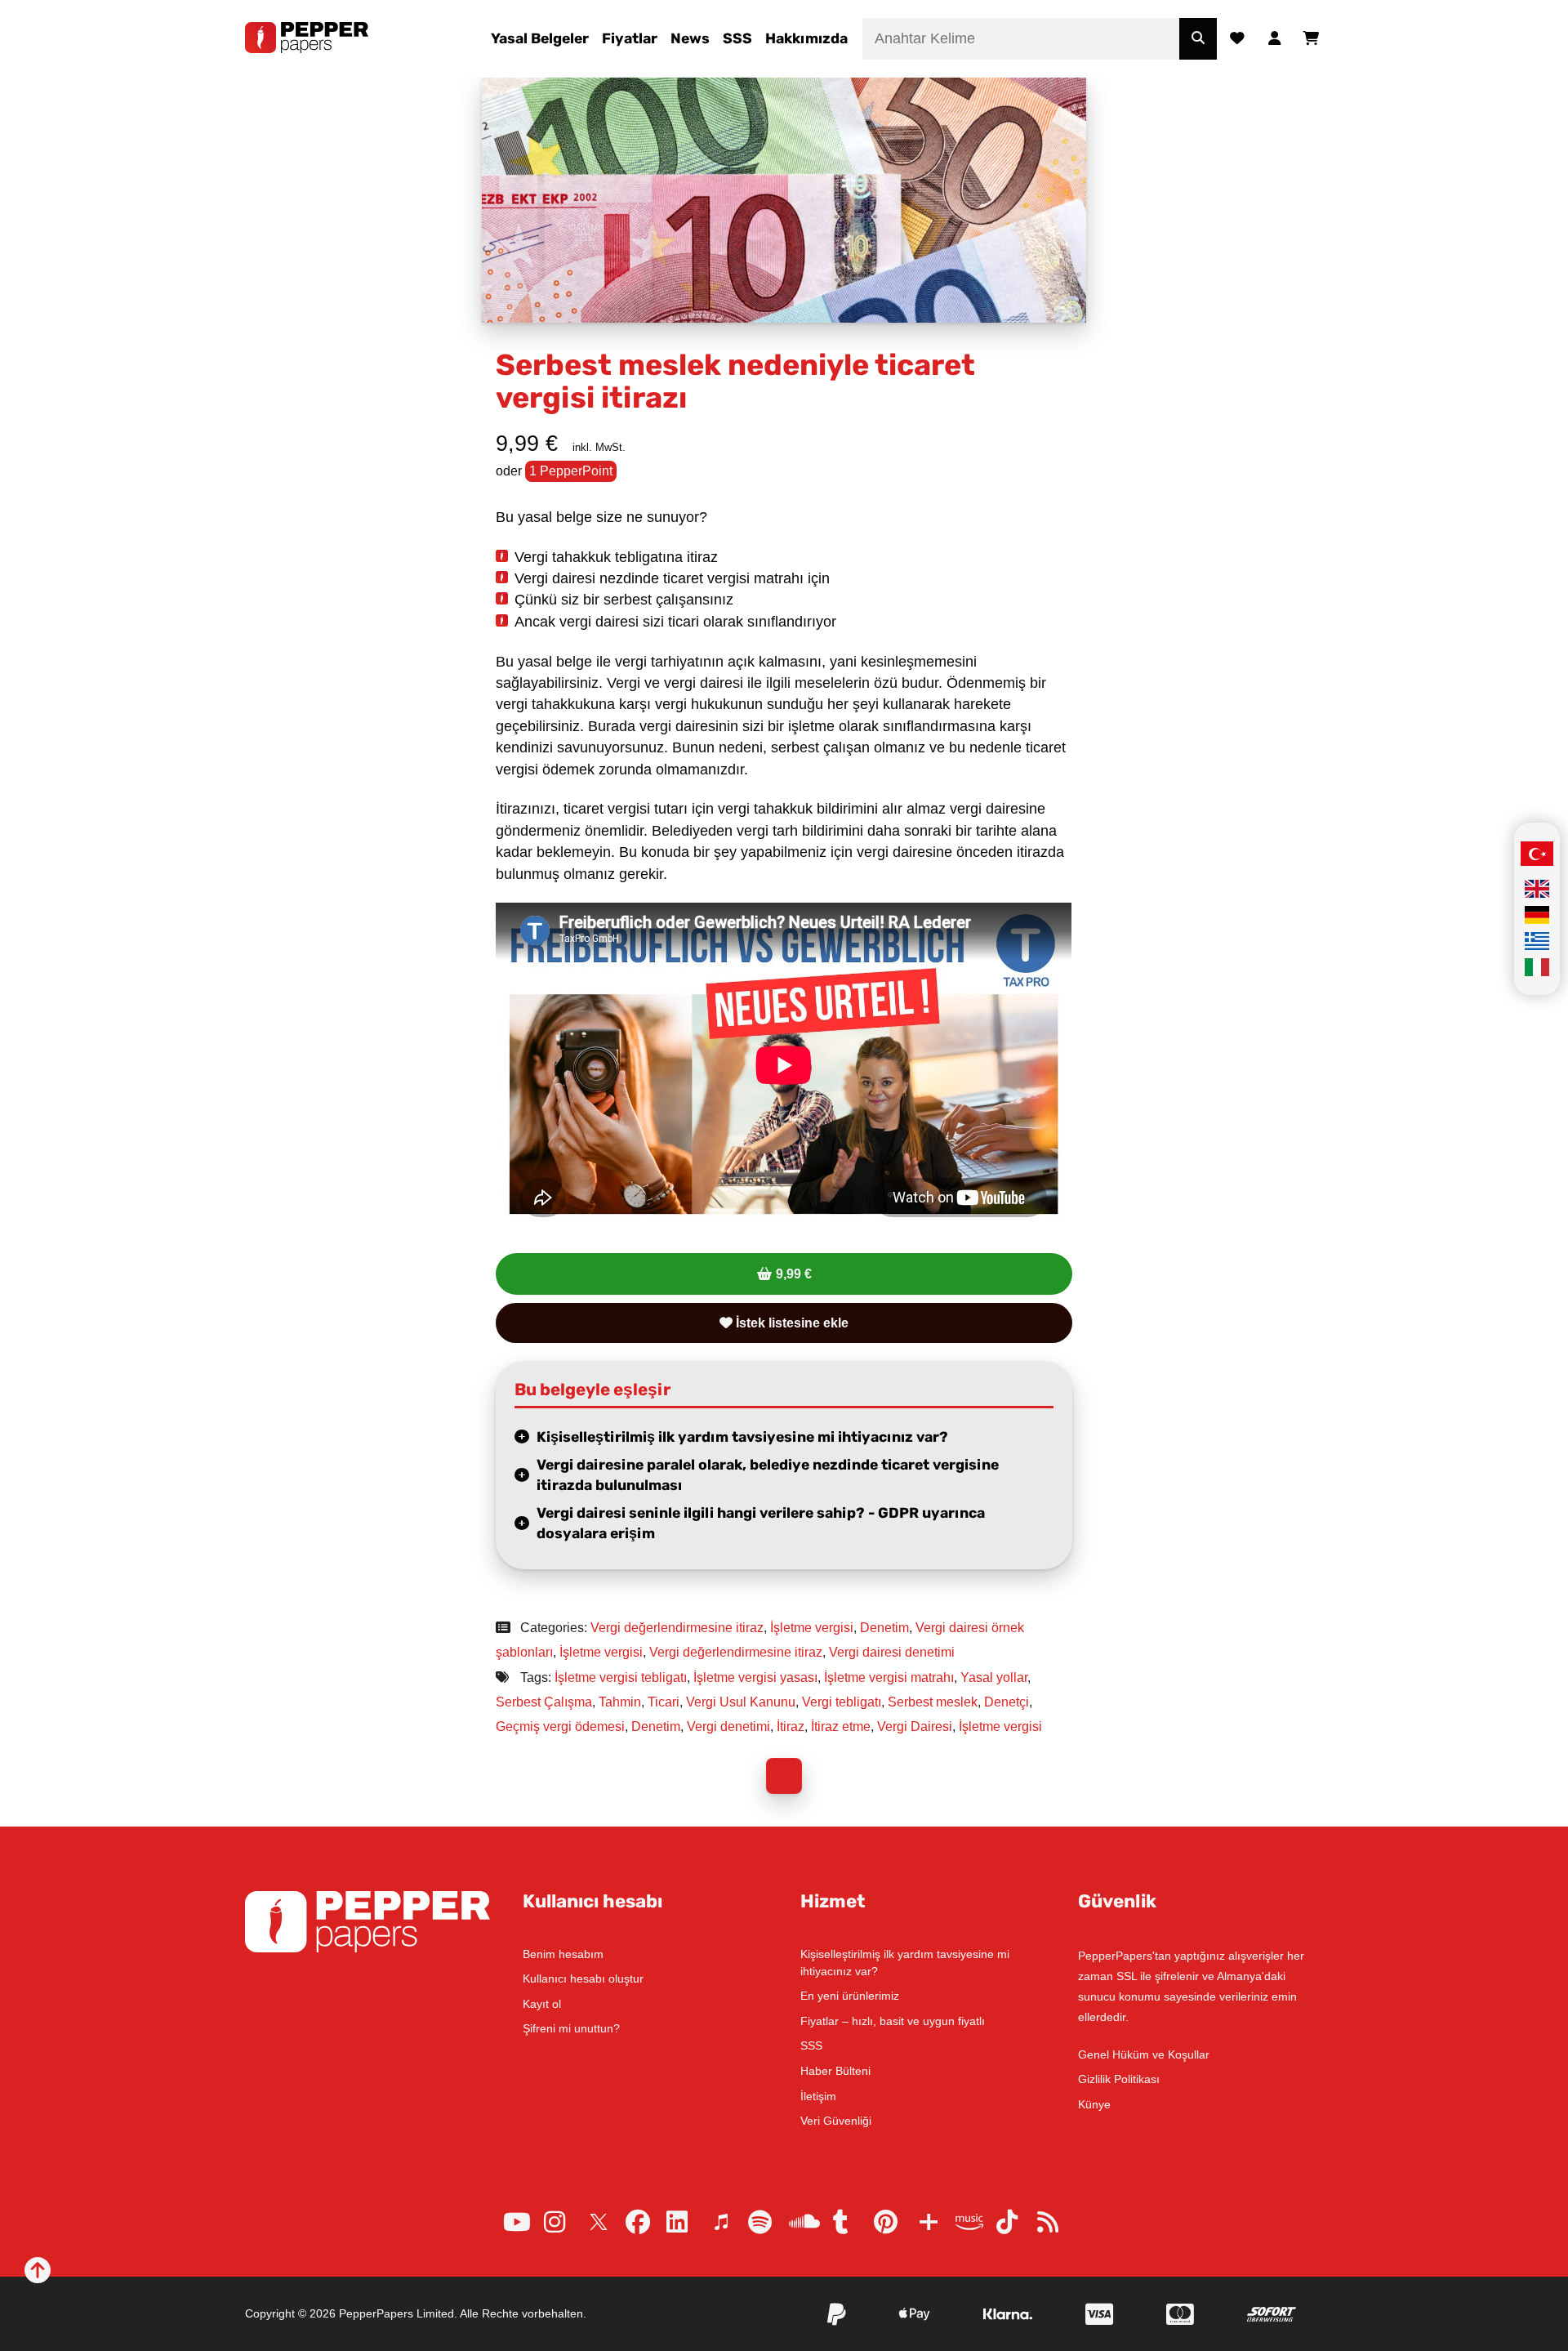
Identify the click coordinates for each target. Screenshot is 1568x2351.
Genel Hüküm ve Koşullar (1144, 2054)
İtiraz (791, 1726)
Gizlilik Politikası (1119, 2079)
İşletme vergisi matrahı (889, 1677)
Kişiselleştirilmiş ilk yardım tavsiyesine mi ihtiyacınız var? (742, 1437)
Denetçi (1007, 1702)
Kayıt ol (542, 2004)
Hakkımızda (806, 38)
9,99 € (794, 1274)
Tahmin (620, 1702)
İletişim (818, 2096)
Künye (1094, 2104)
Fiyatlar (630, 38)
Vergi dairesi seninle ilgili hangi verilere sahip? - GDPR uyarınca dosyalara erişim (761, 1523)
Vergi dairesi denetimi (892, 1652)
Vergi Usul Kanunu (741, 1702)
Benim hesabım (563, 1954)
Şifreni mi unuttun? (571, 2028)
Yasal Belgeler (540, 38)
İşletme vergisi (812, 1628)
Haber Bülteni (835, 2071)
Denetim (884, 1628)
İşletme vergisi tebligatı (621, 1677)
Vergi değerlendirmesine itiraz (677, 1628)
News (690, 38)
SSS (737, 38)
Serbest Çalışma (544, 1702)
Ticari (664, 1702)
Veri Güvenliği (836, 2121)
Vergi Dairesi (915, 1726)
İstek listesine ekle (791, 1323)
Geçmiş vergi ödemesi (560, 1726)
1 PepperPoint (571, 471)
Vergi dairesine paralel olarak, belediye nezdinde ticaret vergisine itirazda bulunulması (768, 1475)
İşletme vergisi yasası (755, 1677)
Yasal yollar (994, 1677)
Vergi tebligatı (842, 1702)
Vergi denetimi (728, 1726)
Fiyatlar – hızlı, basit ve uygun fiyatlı (893, 2021)
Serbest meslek (933, 1702)
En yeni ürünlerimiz (850, 1996)
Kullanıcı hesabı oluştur (583, 1978)
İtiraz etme (841, 1726)
